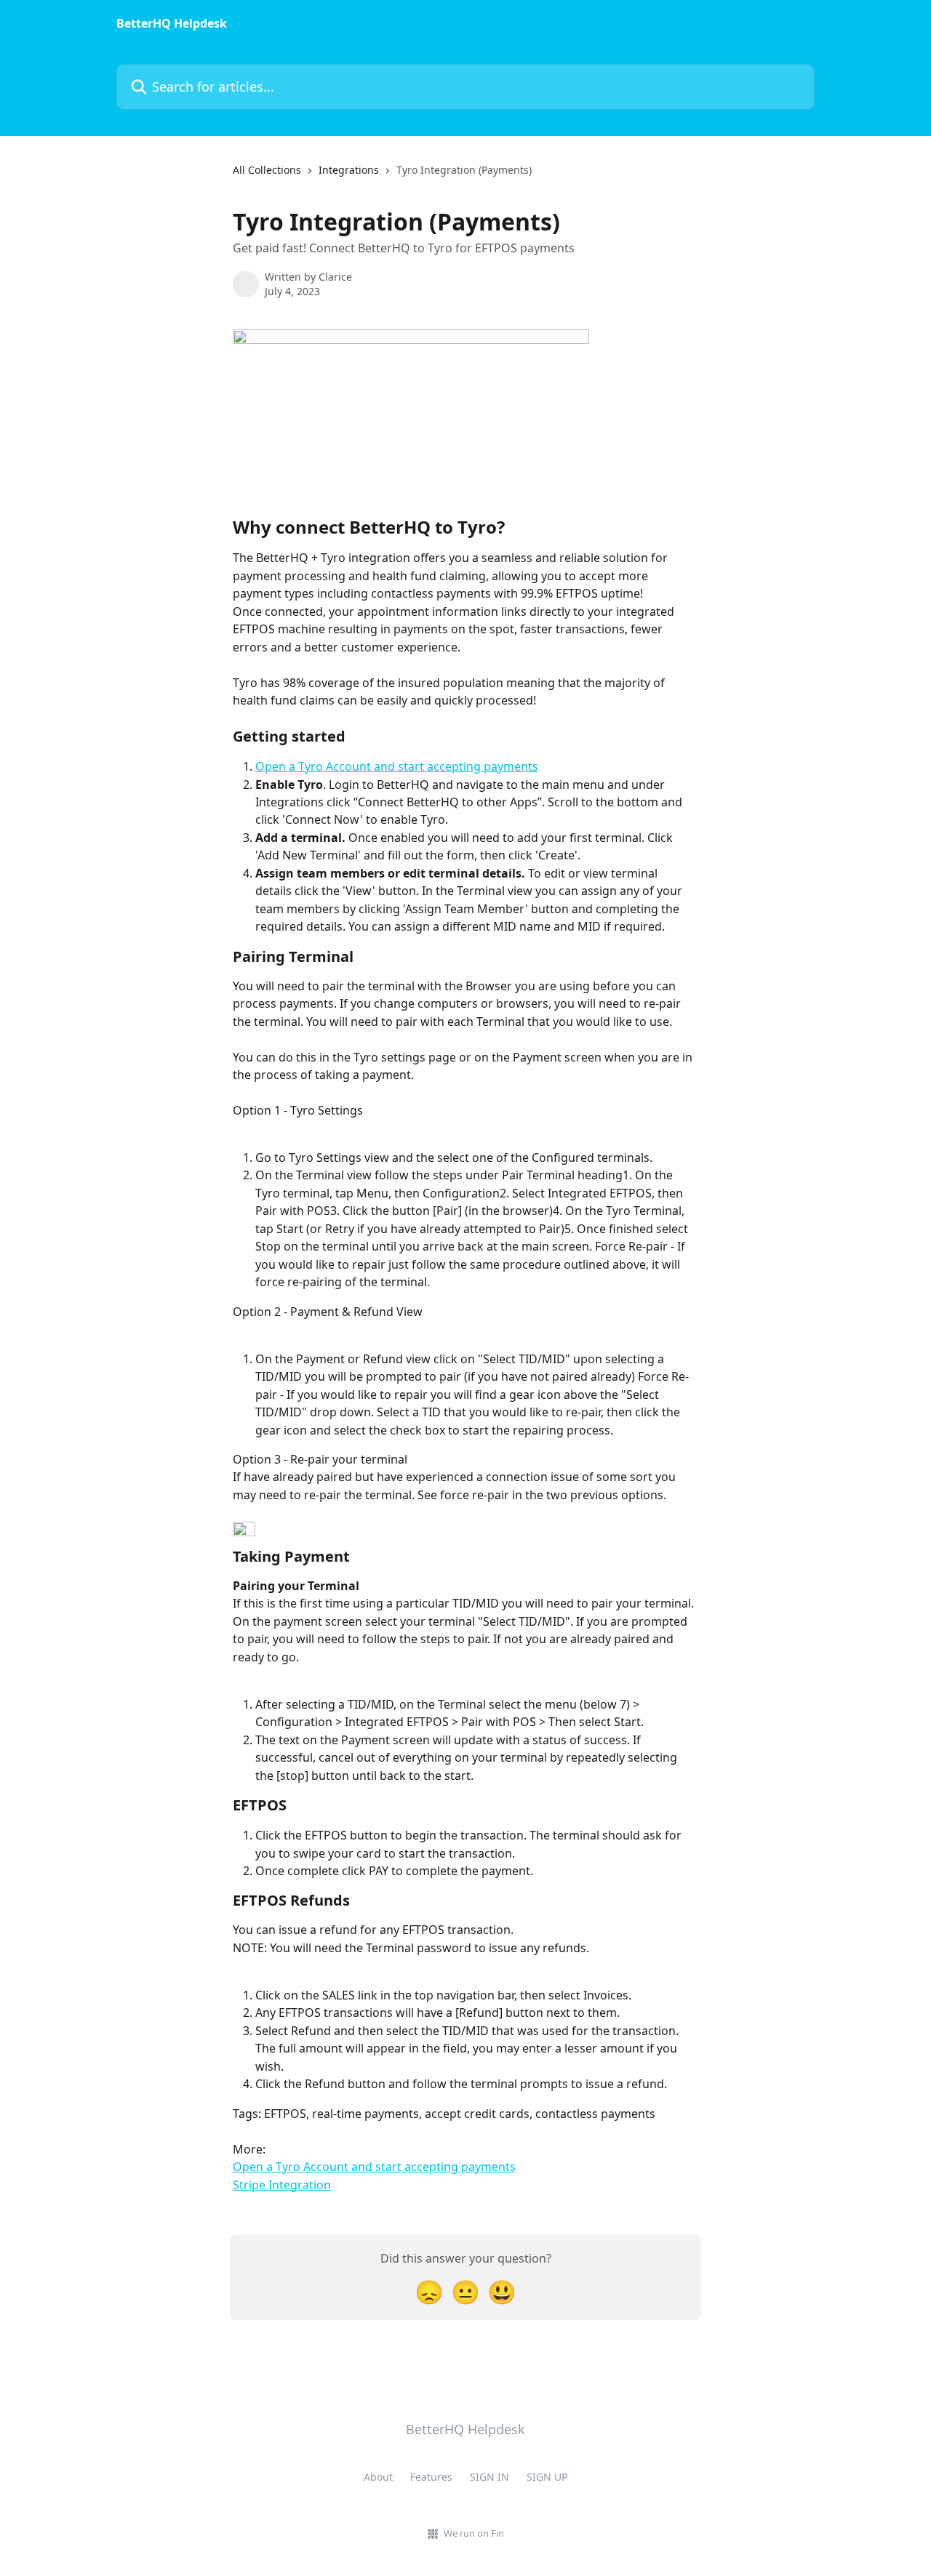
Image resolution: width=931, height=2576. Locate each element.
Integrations (349, 170)
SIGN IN (490, 2477)
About (378, 2477)
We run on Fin (474, 2533)
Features (431, 2477)
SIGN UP (547, 2477)
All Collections (267, 170)
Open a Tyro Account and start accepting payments (397, 766)
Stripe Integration (282, 2185)
